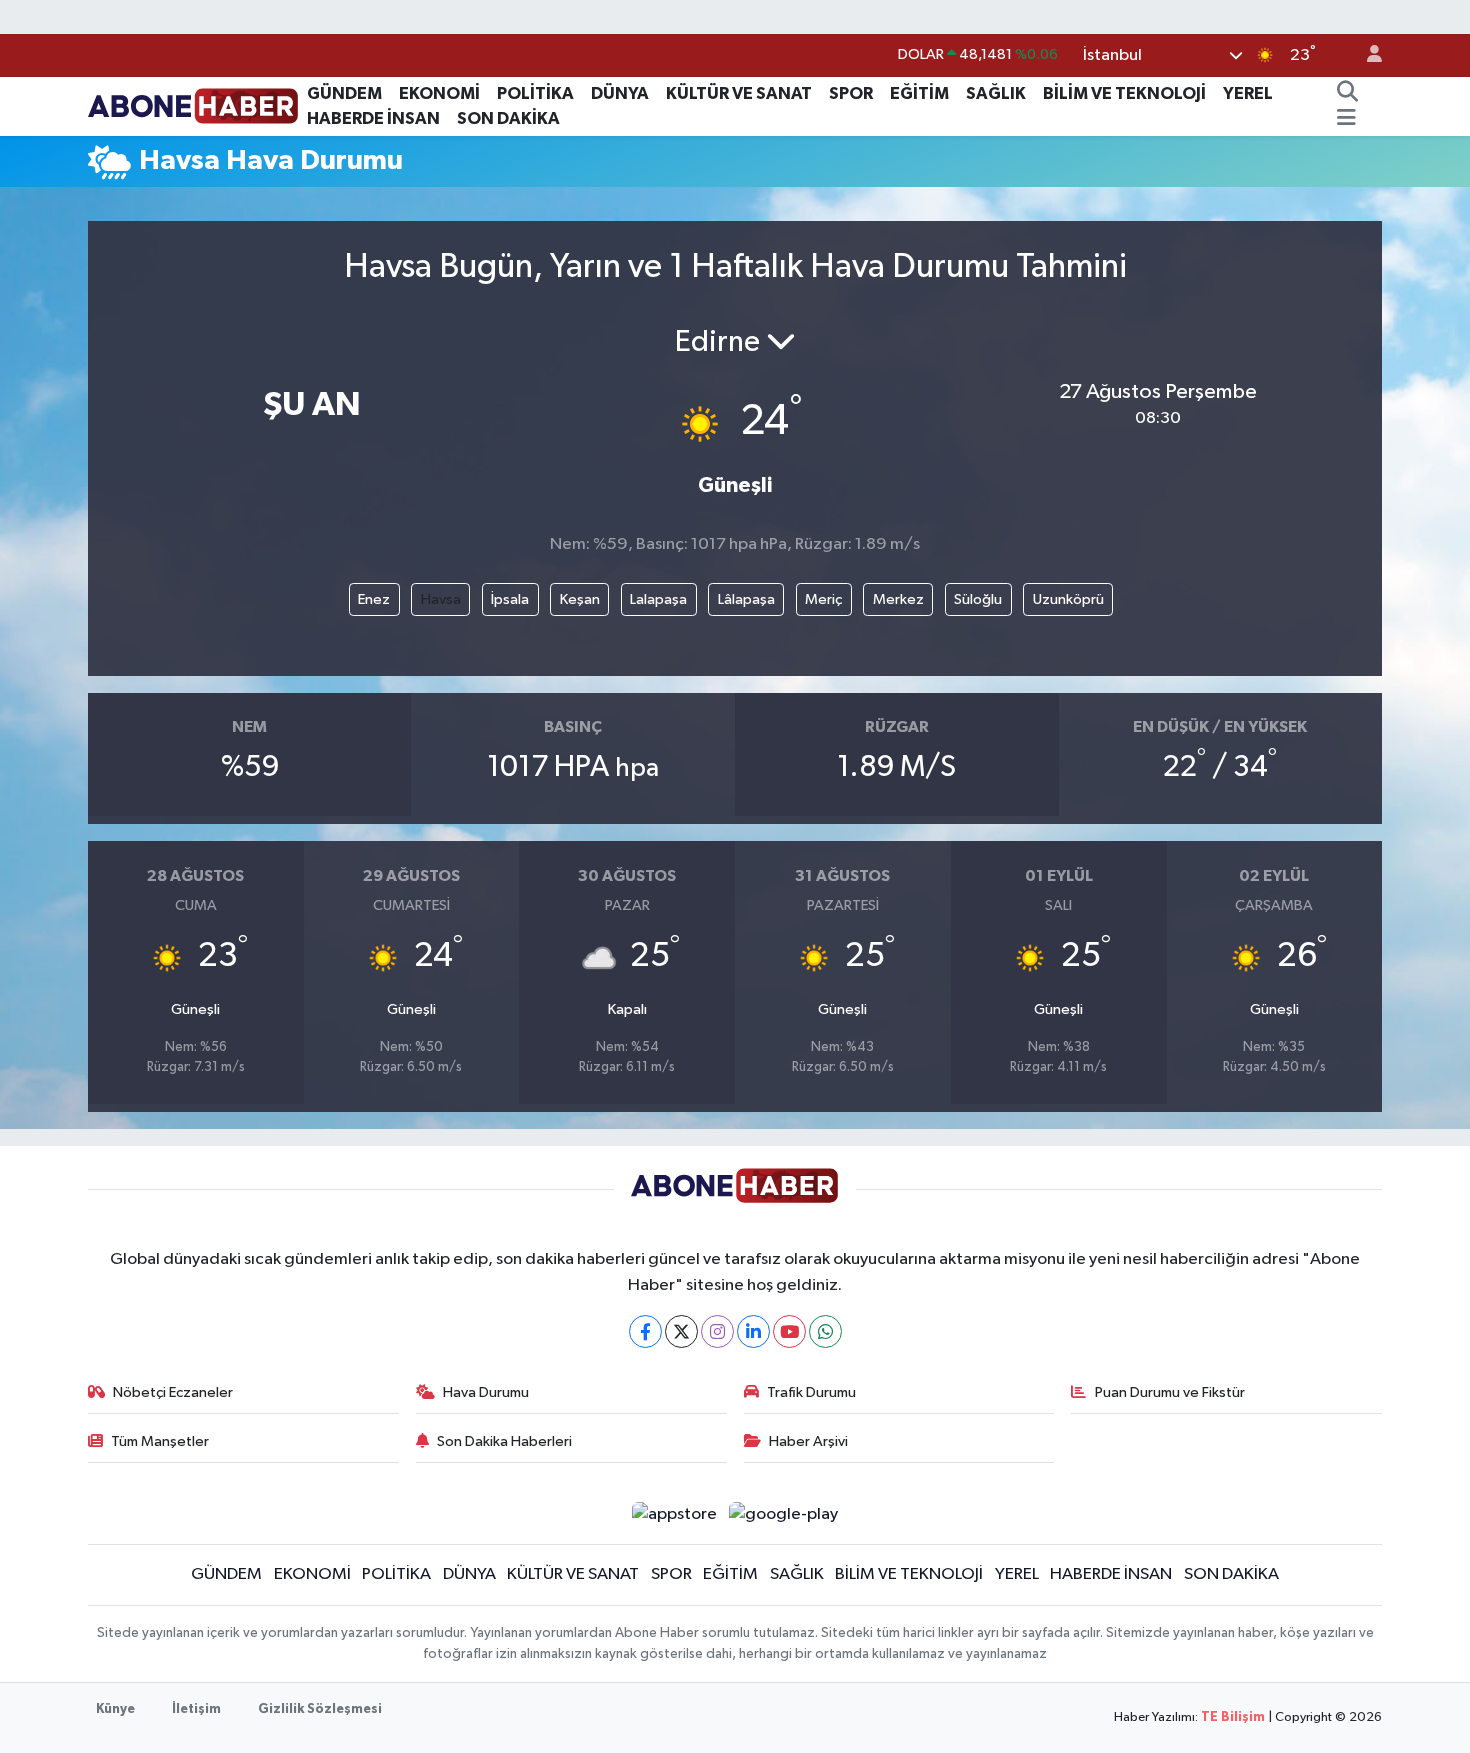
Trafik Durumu (811, 1392)
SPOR (851, 93)
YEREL (1248, 93)
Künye (115, 1709)
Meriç (823, 599)
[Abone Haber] (193, 105)
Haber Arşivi (808, 1441)
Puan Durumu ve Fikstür (1170, 1392)
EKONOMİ (439, 93)
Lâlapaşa (746, 599)
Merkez (898, 599)
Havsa (441, 599)
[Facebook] (645, 1331)
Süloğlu (978, 599)
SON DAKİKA (508, 118)
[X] (681, 1331)
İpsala (510, 599)
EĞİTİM (919, 93)
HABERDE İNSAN (373, 118)
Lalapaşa (658, 599)
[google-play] (784, 1513)
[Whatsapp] (825, 1331)
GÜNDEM (344, 93)
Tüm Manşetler (160, 1441)
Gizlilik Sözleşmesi (320, 1709)
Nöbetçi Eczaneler (173, 1392)
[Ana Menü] (1346, 119)
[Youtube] (789, 1331)
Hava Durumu (486, 1392)
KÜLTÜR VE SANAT (739, 93)
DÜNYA (620, 93)
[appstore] (674, 1513)
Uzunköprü (1068, 599)
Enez (374, 599)
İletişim (196, 1709)
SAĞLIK (996, 93)
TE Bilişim (1233, 1717)
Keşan (580, 599)
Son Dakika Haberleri (504, 1441)
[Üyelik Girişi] (1366, 55)
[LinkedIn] (753, 1331)
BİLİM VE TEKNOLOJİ (1124, 93)
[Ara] (1347, 94)
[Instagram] (717, 1331)
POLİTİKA (535, 93)
